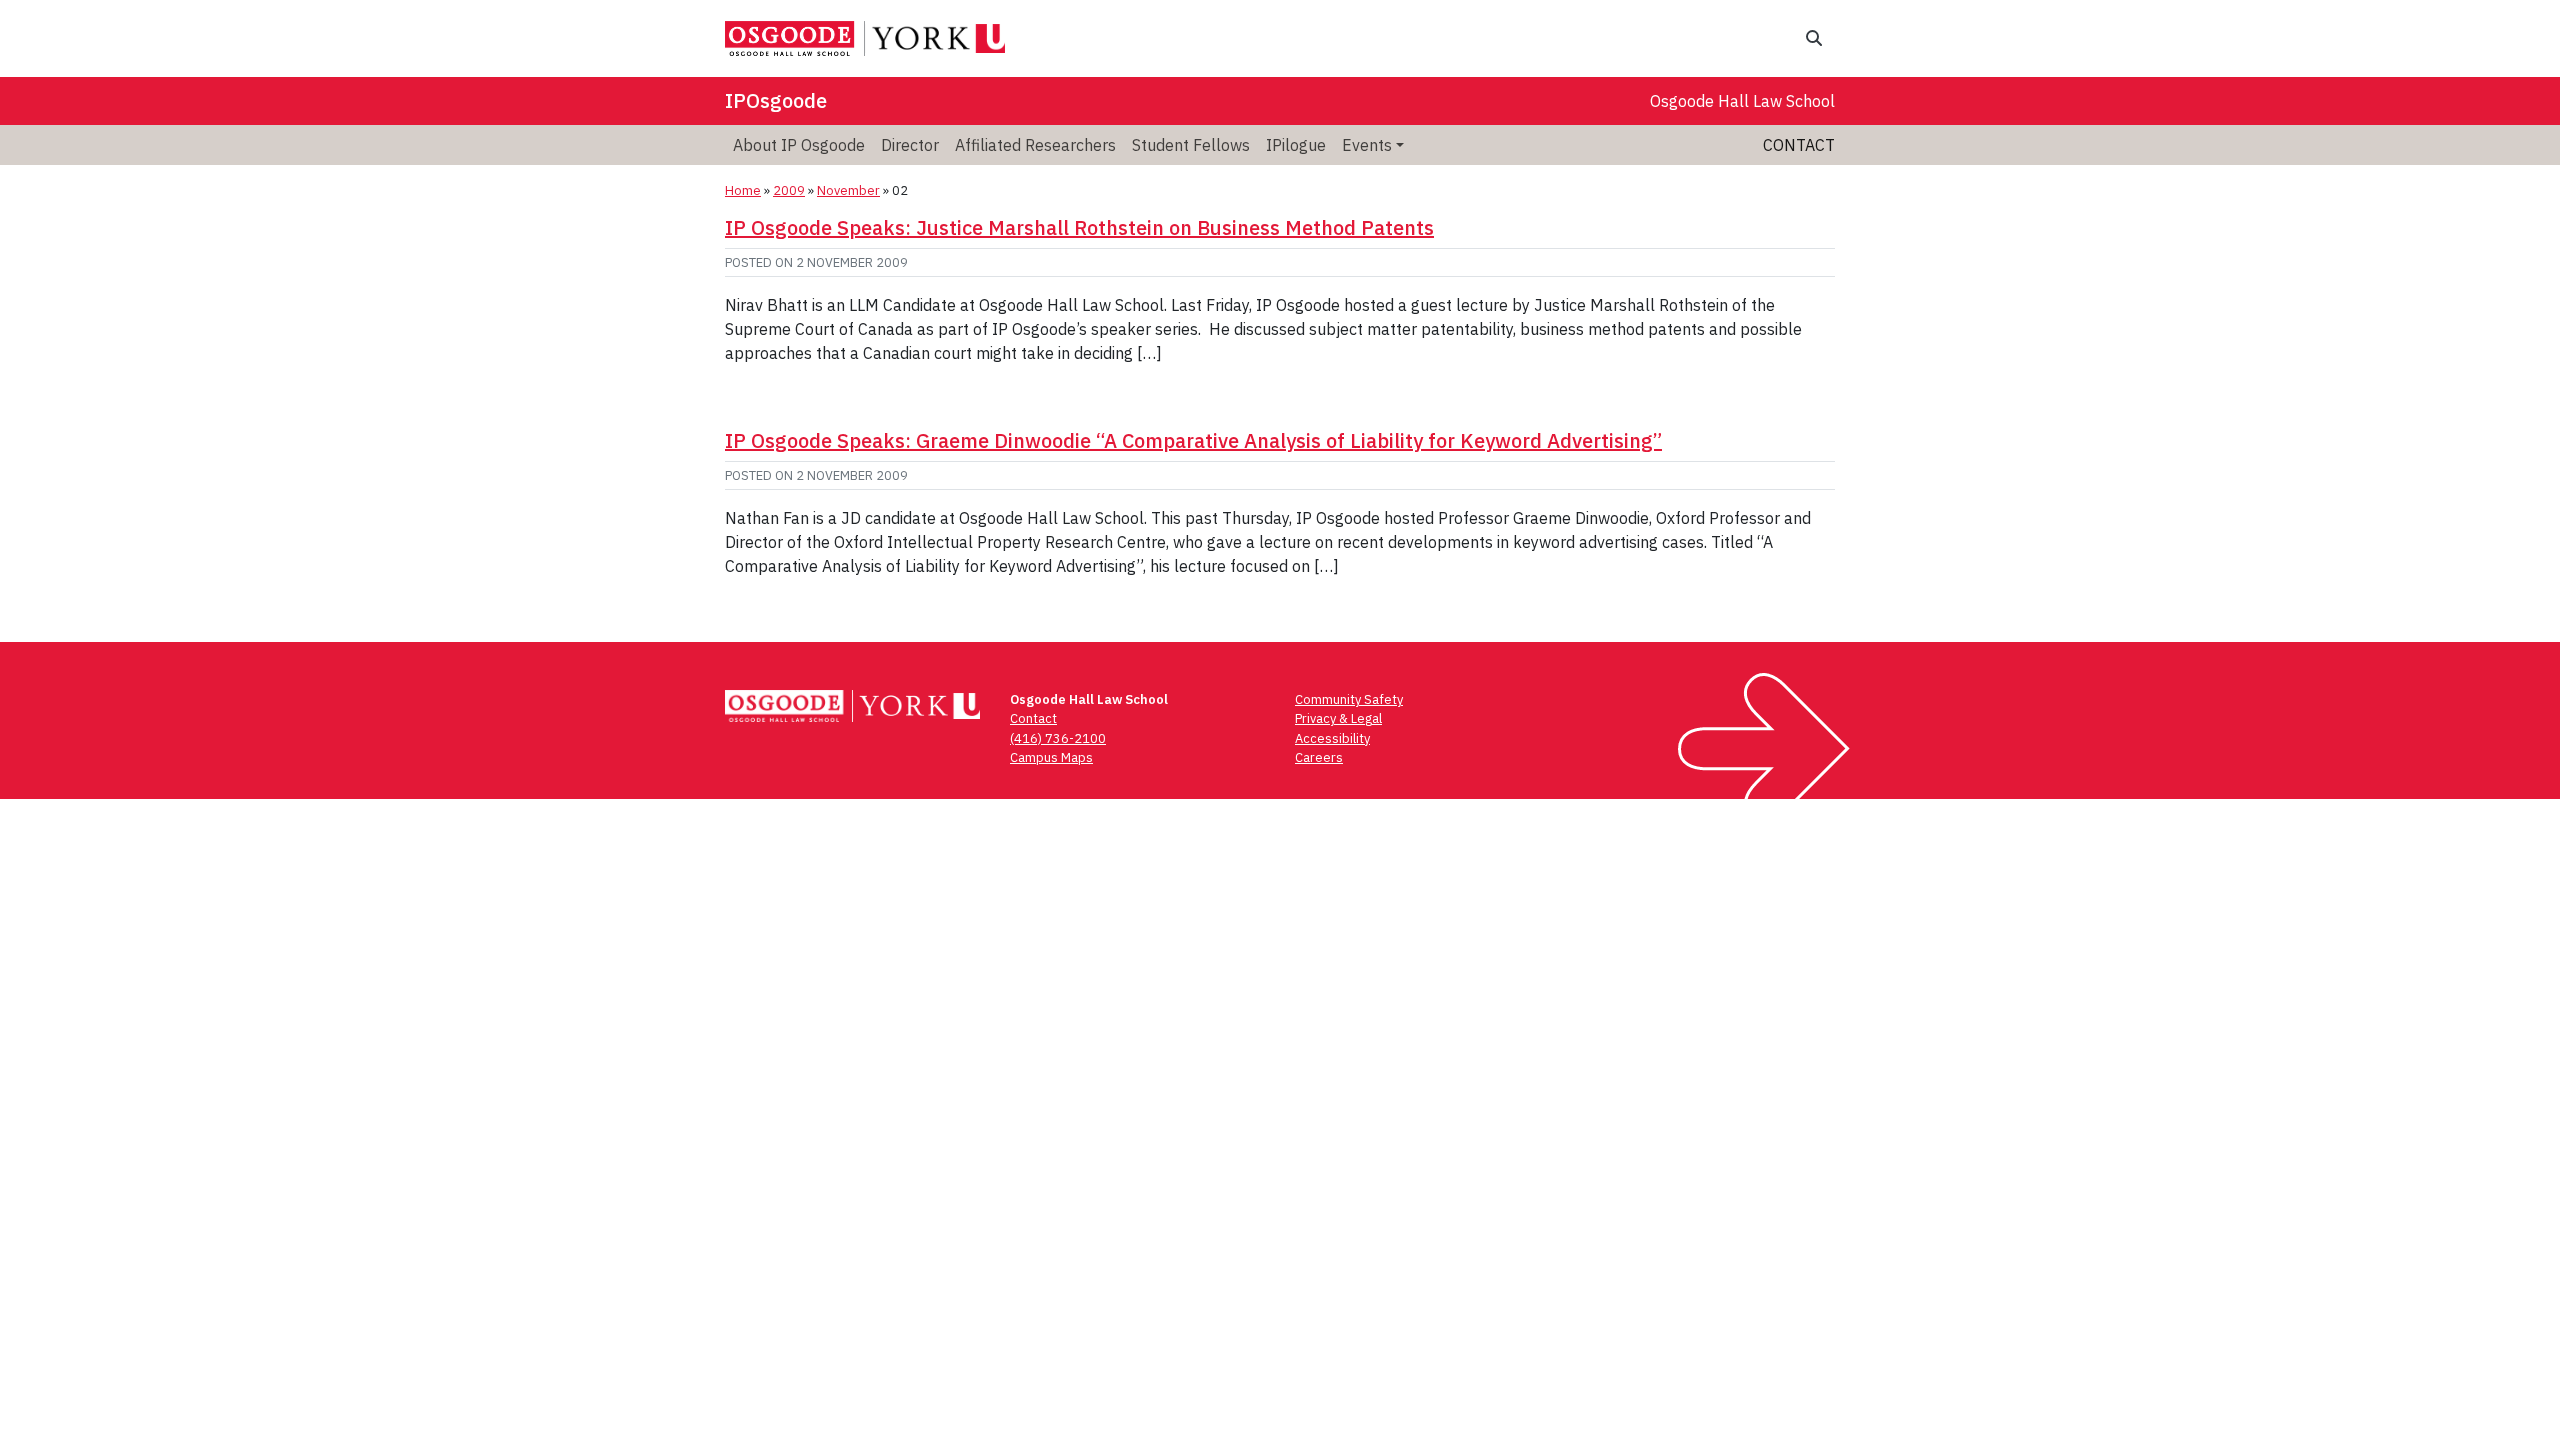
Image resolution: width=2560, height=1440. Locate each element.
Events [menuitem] (1367, 145)
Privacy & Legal (1338, 718)
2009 (789, 190)
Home (743, 190)
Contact (1799, 145)
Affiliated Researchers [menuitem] (1035, 145)
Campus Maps (1051, 757)
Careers (1319, 757)
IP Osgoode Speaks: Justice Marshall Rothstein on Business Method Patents (1079, 227)
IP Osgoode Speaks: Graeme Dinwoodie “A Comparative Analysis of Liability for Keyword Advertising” (1193, 440)
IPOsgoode (776, 100)
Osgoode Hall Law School (1742, 101)
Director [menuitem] (910, 145)
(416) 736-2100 (1058, 738)
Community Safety (1349, 699)
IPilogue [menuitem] (1296, 145)
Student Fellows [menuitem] (1191, 145)
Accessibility (1332, 738)
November (848, 190)
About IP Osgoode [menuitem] (799, 145)
